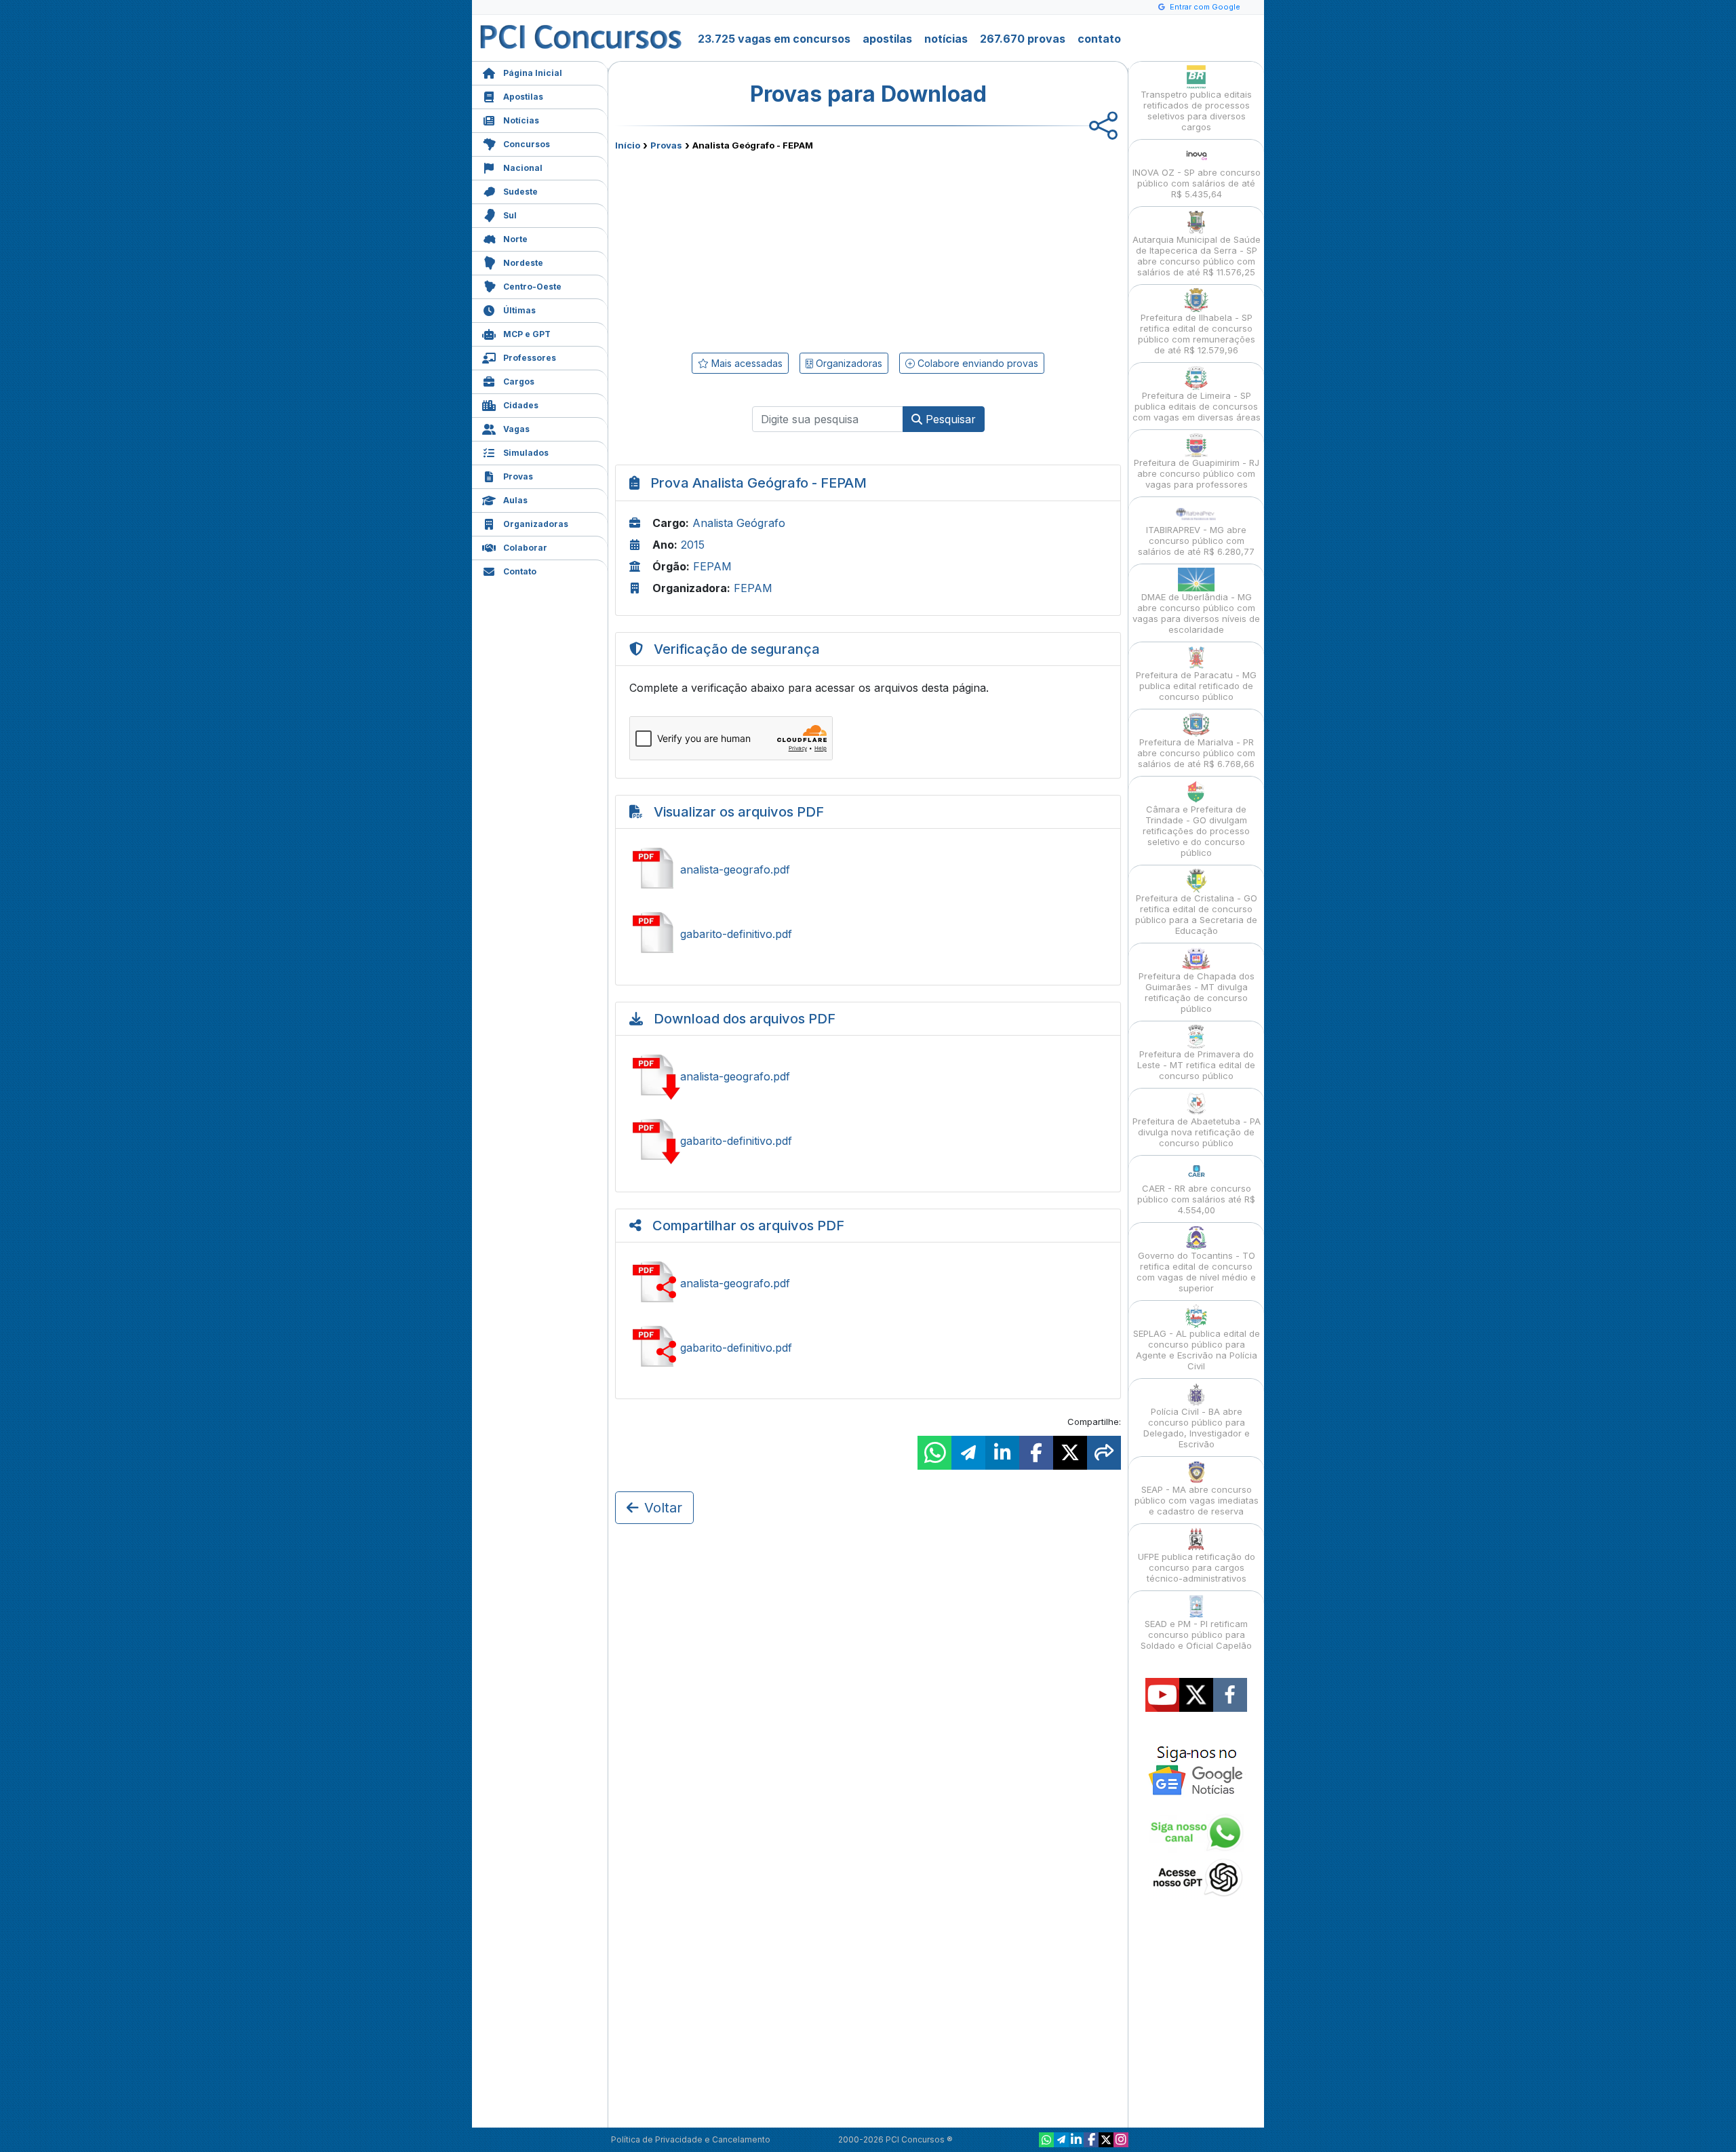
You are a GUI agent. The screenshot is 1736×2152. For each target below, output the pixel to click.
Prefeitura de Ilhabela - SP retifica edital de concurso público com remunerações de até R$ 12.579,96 (1197, 334)
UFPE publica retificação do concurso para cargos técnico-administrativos (1197, 1567)
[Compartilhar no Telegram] (968, 1453)
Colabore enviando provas (976, 363)
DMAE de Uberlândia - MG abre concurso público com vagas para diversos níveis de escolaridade (1196, 613)
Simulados (526, 453)
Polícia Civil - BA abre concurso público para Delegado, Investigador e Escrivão (1197, 1428)
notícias (946, 39)
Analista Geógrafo (739, 523)
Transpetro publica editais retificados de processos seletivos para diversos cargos (1196, 111)
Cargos (519, 382)
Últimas (519, 310)
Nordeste (523, 263)
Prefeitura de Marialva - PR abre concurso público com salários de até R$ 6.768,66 (1196, 753)
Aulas (515, 500)
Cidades (521, 405)
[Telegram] (1061, 2140)
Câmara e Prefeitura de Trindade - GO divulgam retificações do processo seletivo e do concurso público (1196, 831)
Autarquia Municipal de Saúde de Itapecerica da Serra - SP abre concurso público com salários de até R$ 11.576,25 (1197, 256)
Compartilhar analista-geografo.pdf (868, 1283)
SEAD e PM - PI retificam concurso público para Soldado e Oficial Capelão (1196, 1635)
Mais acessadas (746, 363)
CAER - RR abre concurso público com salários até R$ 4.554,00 (1196, 1199)
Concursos (527, 144)
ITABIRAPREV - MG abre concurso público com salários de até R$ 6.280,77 (1196, 541)
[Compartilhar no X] (1070, 1453)
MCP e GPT (527, 334)
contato (1099, 39)
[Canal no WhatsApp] (1046, 2140)
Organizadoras (536, 524)
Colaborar (525, 548)
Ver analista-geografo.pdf (868, 869)
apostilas (887, 39)
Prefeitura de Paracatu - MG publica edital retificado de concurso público (1196, 686)
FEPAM (712, 566)
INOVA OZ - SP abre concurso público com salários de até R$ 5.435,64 (1197, 183)
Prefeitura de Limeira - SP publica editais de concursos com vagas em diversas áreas (1197, 406)
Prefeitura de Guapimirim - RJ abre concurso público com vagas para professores (1197, 473)
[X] (1106, 2140)
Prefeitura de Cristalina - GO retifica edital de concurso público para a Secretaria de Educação (1196, 914)
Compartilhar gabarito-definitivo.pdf (868, 1348)
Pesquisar (949, 419)
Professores (530, 358)
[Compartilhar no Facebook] (1036, 1453)
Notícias (521, 120)
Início (628, 145)
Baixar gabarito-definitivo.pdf (868, 1141)
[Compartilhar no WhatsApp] (934, 1453)
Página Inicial (533, 73)
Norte (515, 239)
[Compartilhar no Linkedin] (1002, 1453)
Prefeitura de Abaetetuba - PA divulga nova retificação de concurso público (1197, 1132)
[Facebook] (1091, 2140)
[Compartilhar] (1104, 1453)
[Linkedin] (1076, 2140)
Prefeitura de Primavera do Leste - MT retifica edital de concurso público (1196, 1065)
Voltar (663, 1508)
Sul (510, 215)
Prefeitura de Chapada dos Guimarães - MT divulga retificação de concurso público (1197, 992)
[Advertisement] (757, 249)
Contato (520, 571)
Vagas (516, 429)
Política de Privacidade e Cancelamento (691, 2139)
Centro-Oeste (532, 287)
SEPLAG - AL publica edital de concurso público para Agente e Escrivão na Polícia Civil (1197, 1350)
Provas (518, 476)
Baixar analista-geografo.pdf (868, 1076)
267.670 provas (1023, 39)
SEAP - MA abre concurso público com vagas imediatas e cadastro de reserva (1197, 1500)
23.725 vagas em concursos (774, 39)
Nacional (523, 168)
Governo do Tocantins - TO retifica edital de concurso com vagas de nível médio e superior (1196, 1272)
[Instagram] (1121, 2140)
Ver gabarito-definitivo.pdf (868, 934)
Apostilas (523, 97)
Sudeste (520, 192)
